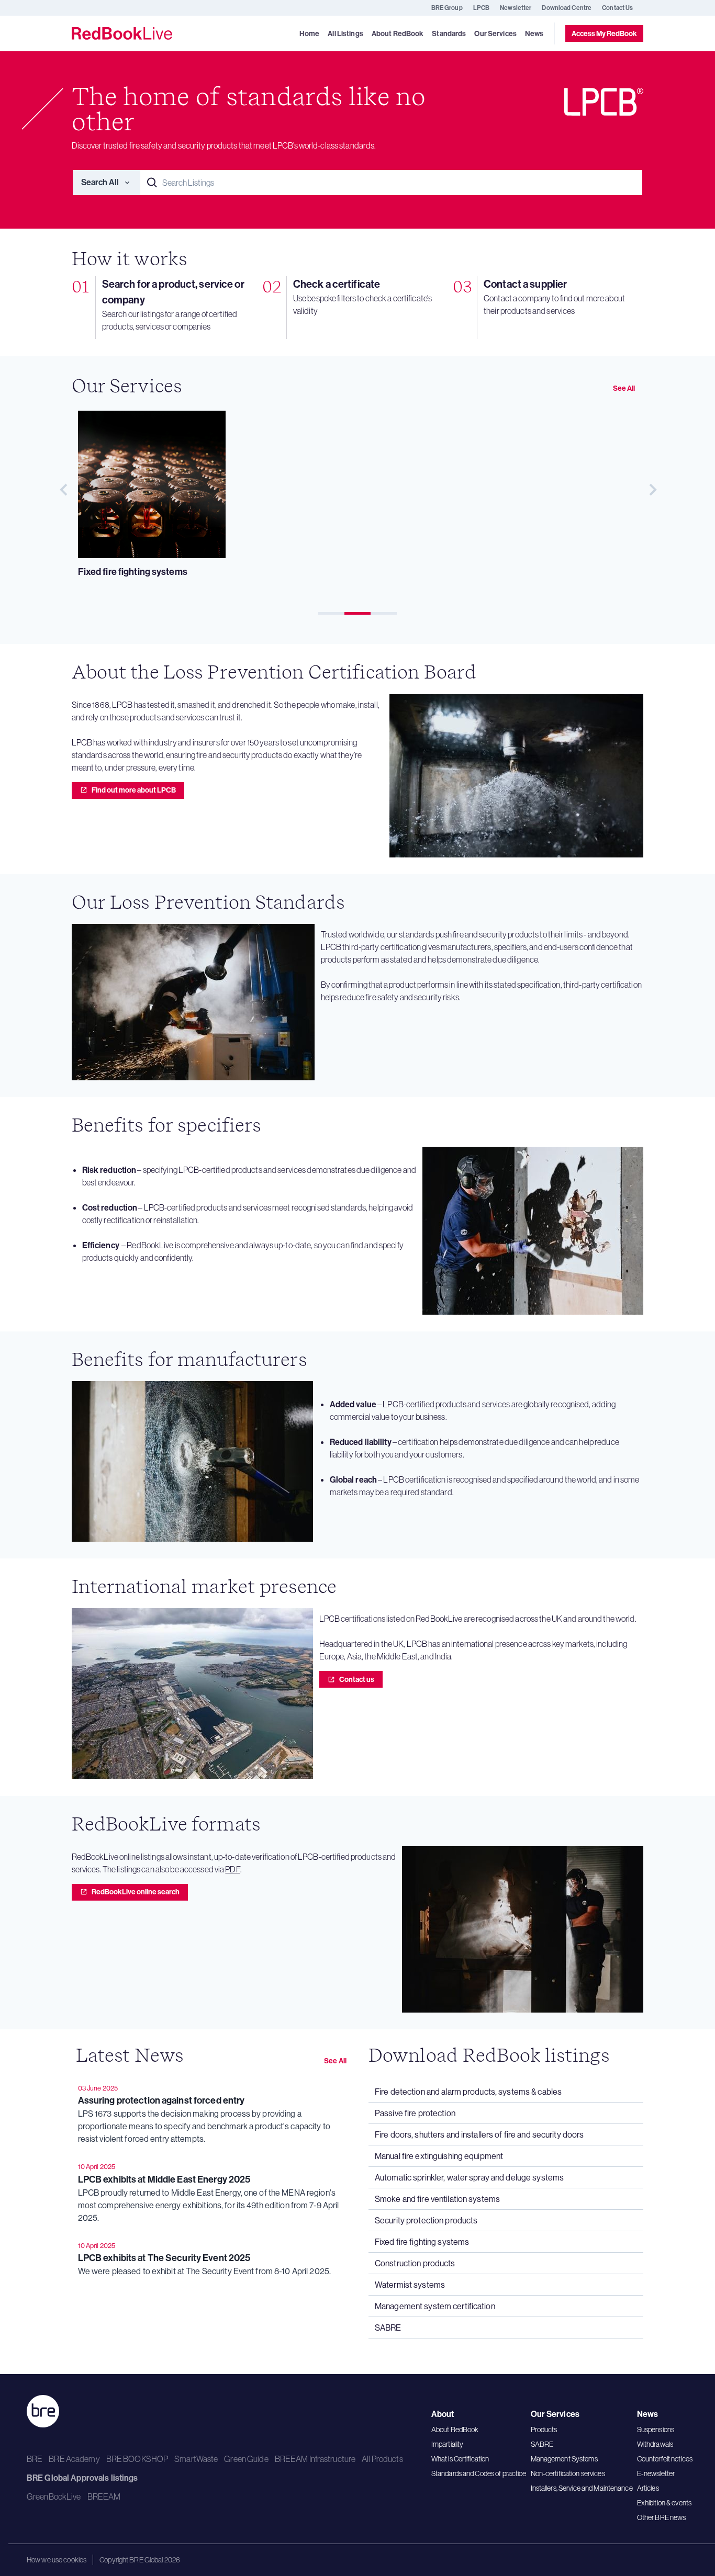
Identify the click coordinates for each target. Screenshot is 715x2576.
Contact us (357, 1679)
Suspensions (656, 2430)
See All (624, 388)
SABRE (542, 2444)
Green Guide (246, 2459)
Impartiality (447, 2444)
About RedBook (455, 2430)
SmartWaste (196, 2459)
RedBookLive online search (136, 1892)
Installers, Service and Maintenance (582, 2488)
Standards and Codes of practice (479, 2473)
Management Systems (564, 2459)
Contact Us (617, 8)
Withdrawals (655, 2444)
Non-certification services (568, 2473)
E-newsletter (656, 2473)
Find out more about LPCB (134, 790)
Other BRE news (662, 2517)
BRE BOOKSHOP (137, 2459)
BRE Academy (74, 2459)
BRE (35, 2459)
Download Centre (567, 8)
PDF (232, 1869)
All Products (382, 2459)
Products (544, 2430)
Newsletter (516, 8)
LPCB (481, 8)
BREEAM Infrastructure (315, 2459)
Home (309, 34)
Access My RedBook (604, 33)
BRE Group (447, 8)
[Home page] (122, 33)
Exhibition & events (664, 2503)
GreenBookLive (54, 2496)
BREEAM (104, 2496)
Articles (648, 2488)
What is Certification (460, 2459)
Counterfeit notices (665, 2459)
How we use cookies (57, 2560)
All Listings (345, 34)
